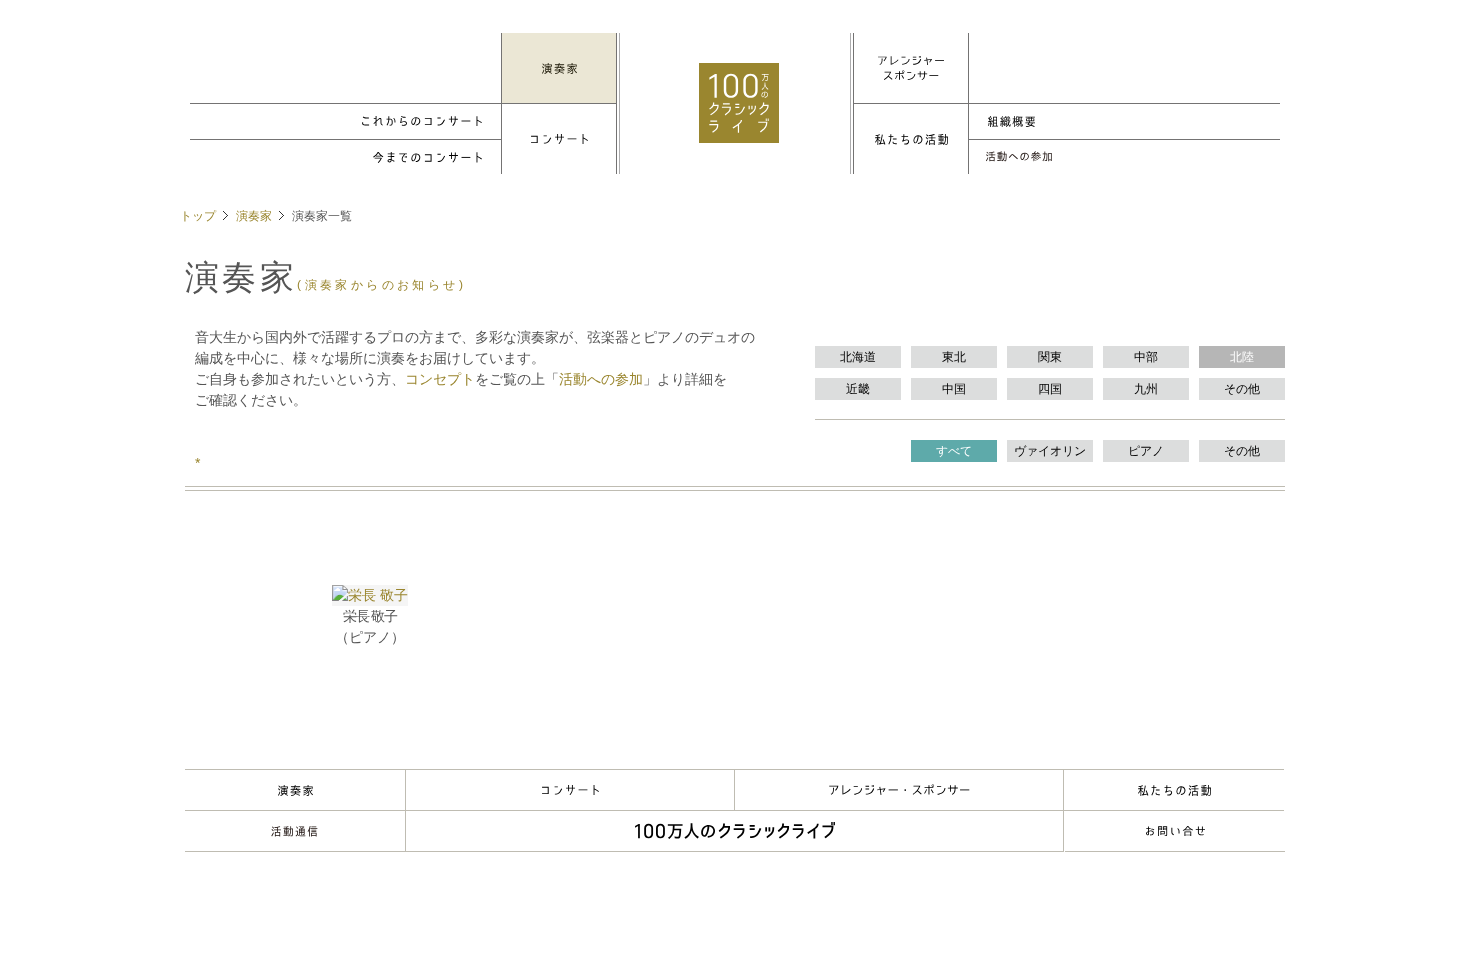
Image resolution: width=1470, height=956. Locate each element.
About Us (1174, 790)
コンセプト (440, 379)
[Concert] (559, 139)
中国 (954, 389)
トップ (198, 216)
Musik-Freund (295, 831)
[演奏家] (559, 68)
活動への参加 (601, 379)
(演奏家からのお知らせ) (381, 285)
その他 (1242, 389)
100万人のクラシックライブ (739, 103)
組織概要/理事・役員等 (1124, 121)
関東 (1050, 357)
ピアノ (1146, 451)
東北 (954, 357)
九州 (1146, 389)
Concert (570, 790)
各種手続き (1124, 157)
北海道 (858, 357)
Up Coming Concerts (346, 121)
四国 (1050, 389)
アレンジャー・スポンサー (899, 790)
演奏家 (254, 216)
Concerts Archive (346, 157)
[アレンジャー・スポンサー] (911, 68)
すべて (954, 451)
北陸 (1242, 357)
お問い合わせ (1175, 831)
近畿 (858, 389)
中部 (1146, 357)
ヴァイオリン (1050, 451)
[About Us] (911, 139)
